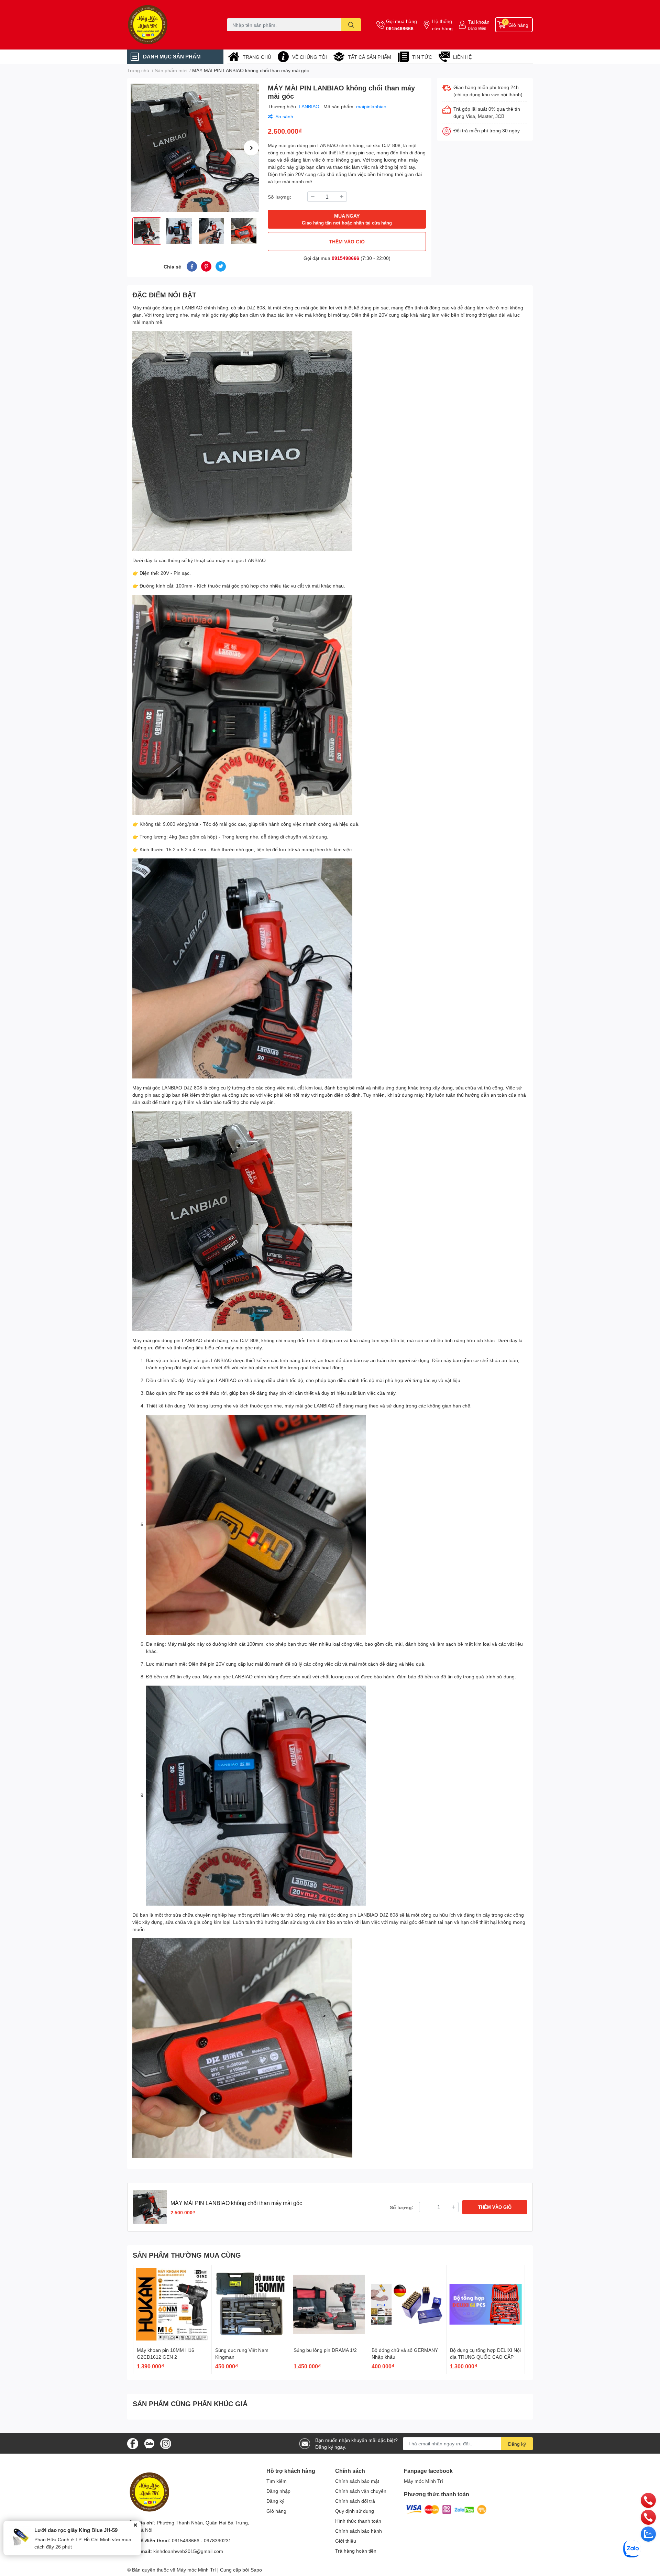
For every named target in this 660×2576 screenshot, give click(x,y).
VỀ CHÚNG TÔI (310, 57)
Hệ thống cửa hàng (442, 25)
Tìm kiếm (277, 2481)
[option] (195, 148)
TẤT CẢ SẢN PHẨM (370, 57)
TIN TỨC (422, 57)
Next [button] (251, 148)
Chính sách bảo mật (357, 2481)
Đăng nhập (477, 28)
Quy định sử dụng (355, 2511)
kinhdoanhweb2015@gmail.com (188, 2551)
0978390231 (218, 2540)
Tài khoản (479, 22)
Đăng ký (517, 2444)
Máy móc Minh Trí (423, 2481)
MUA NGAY (347, 219)
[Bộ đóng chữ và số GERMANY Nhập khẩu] (407, 2304)
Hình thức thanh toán (358, 2521)
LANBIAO (310, 106)
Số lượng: (280, 197)
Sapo (256, 2570)
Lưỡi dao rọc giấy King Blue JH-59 (76, 2530)
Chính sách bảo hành (359, 2531)
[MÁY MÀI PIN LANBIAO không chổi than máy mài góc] (195, 148)
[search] (351, 25)
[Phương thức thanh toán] (446, 2509)
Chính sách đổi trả (355, 2501)
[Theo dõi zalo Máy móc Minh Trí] (149, 2443)
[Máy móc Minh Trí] (170, 25)
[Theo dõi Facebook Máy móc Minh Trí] (133, 2443)
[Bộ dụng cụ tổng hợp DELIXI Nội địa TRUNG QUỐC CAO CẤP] (486, 2304)
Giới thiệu (346, 2541)
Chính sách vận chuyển (361, 2491)
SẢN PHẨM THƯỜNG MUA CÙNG (187, 2255)
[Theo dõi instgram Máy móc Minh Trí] (166, 2443)
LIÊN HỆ (462, 57)
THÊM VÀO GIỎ (347, 242)
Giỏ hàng (276, 2511)
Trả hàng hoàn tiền (356, 2551)
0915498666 (400, 28)
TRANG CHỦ (257, 57)
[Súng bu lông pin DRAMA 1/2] (329, 2304)
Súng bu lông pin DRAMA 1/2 (325, 2350)
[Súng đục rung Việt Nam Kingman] (251, 2304)
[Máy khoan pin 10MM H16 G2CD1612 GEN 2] (172, 2304)
